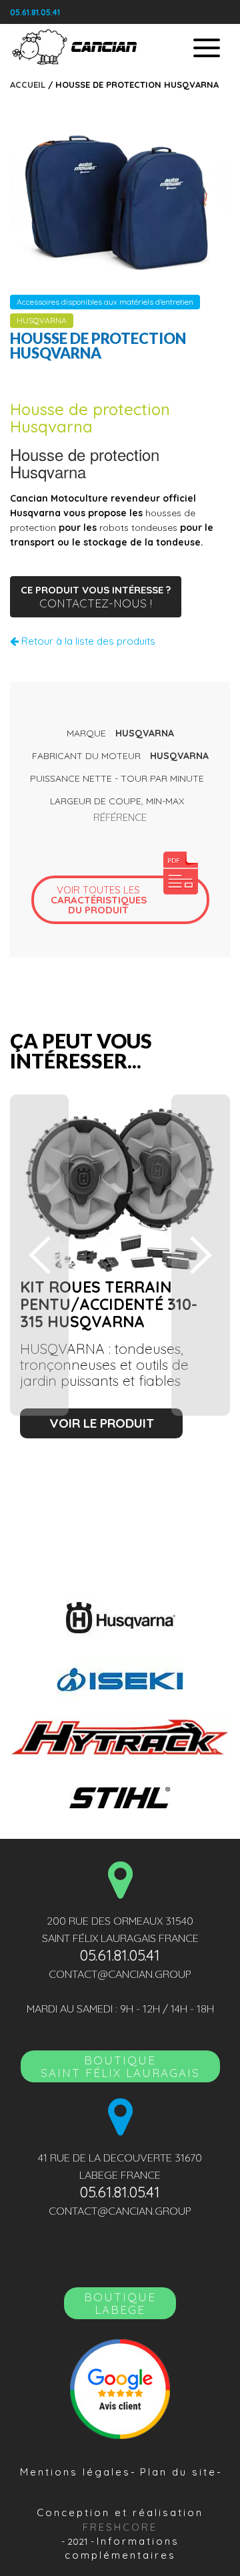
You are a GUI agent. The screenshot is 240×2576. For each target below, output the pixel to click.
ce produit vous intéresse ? (96, 597)
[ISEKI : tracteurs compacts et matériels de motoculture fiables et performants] (120, 1678)
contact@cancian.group (120, 1974)
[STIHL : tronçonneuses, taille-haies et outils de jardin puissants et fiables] (120, 1796)
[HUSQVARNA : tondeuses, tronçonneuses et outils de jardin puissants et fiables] (120, 1618)
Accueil (28, 84)
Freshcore (120, 2527)
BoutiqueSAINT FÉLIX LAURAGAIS (120, 2066)
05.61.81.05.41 (35, 12)
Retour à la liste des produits (87, 641)
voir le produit (102, 1423)
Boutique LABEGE (120, 2303)
